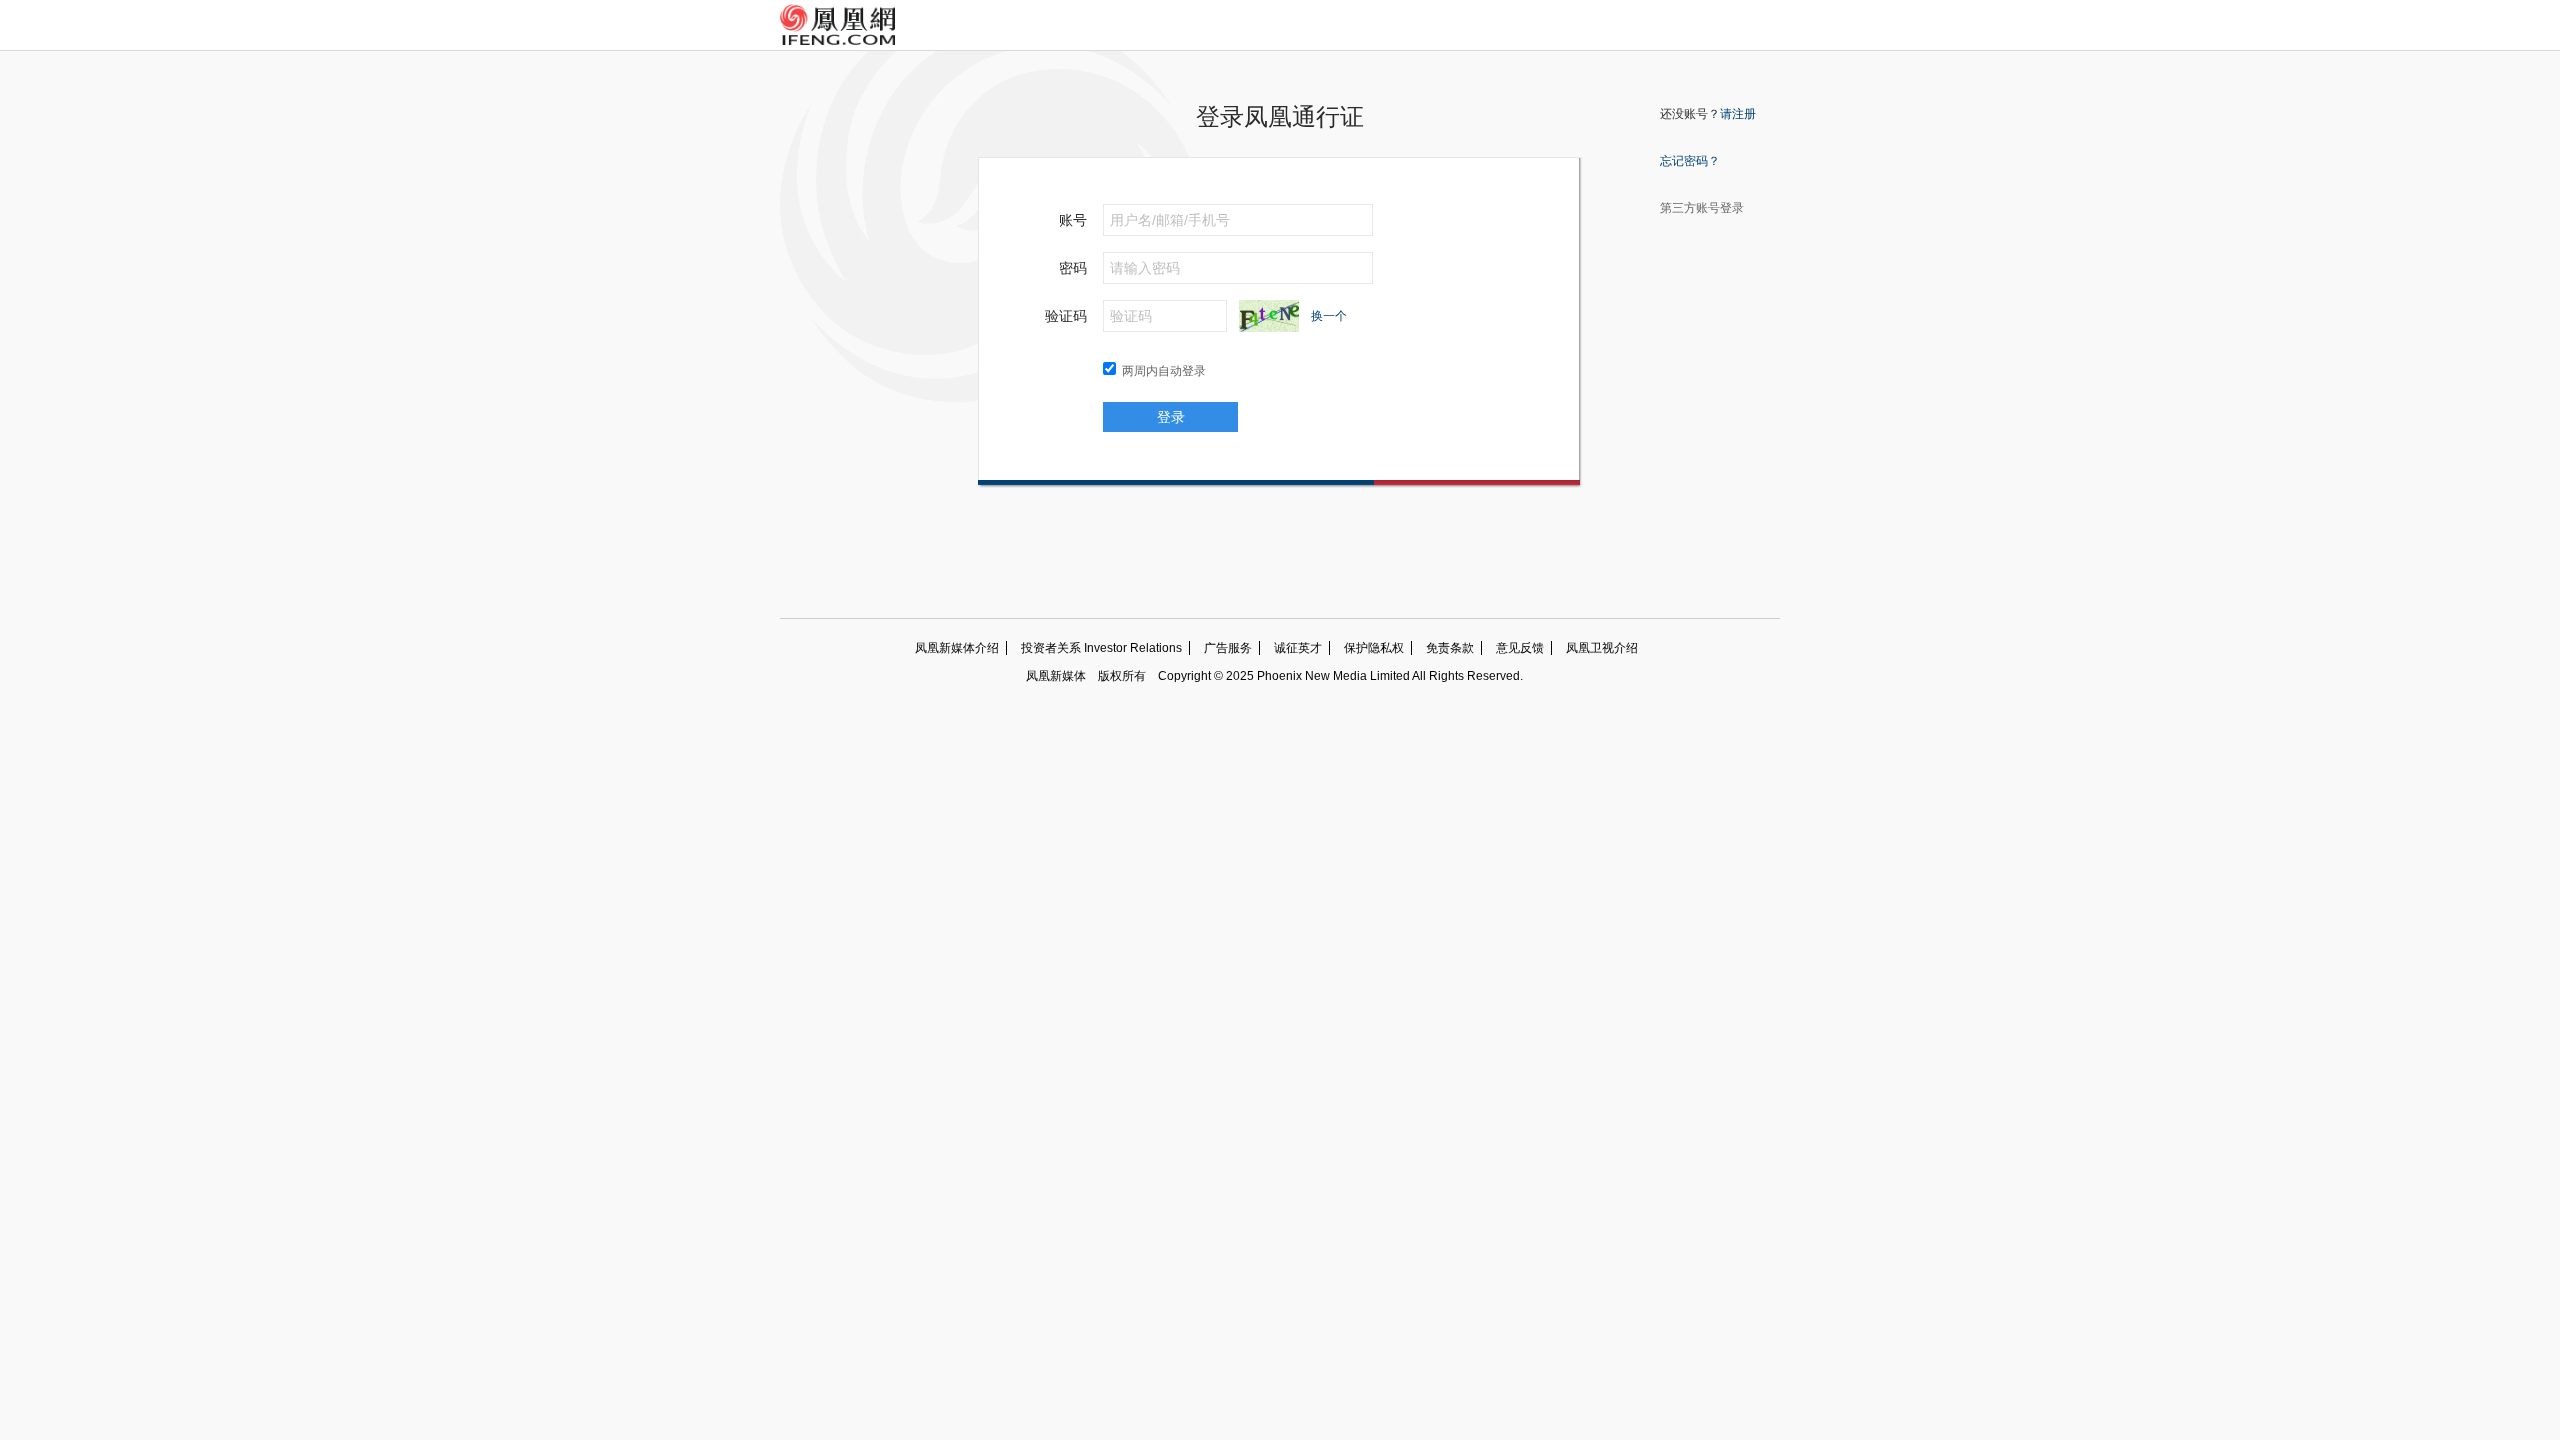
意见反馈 (1520, 648)
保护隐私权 (1374, 648)
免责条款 (1450, 648)
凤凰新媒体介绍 (957, 648)
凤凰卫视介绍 (1602, 648)
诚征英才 (1298, 648)
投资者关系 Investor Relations (1101, 648)
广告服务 (1228, 648)
